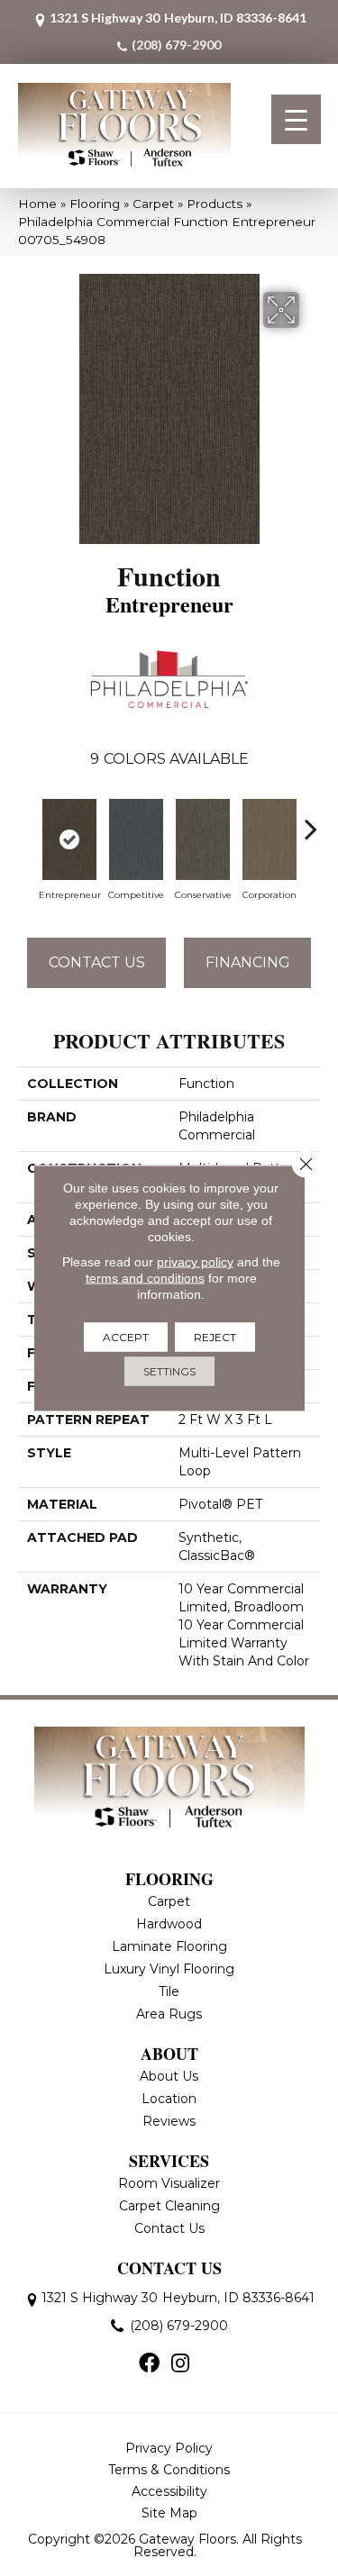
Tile (169, 1991)
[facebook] (149, 2364)
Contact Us (97, 962)
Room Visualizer (169, 2183)
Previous (27, 820)
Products (215, 204)
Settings (169, 1371)
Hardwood (169, 1924)
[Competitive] (136, 839)
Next (311, 820)
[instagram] (180, 2364)
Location (169, 2099)
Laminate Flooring (169, 1946)
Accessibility (169, 2491)
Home (37, 204)
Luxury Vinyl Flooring (169, 1969)
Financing (248, 962)
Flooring (95, 204)
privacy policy (195, 1262)
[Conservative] (203, 839)
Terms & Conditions (169, 2470)
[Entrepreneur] (69, 839)
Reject (215, 1337)
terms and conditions (145, 1278)
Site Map (169, 2513)
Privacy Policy (169, 2448)
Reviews (169, 2121)
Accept (126, 1337)
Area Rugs (169, 2014)
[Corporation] (269, 839)
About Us (169, 2076)
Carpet (153, 204)
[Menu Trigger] (296, 119)
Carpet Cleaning (169, 2206)
